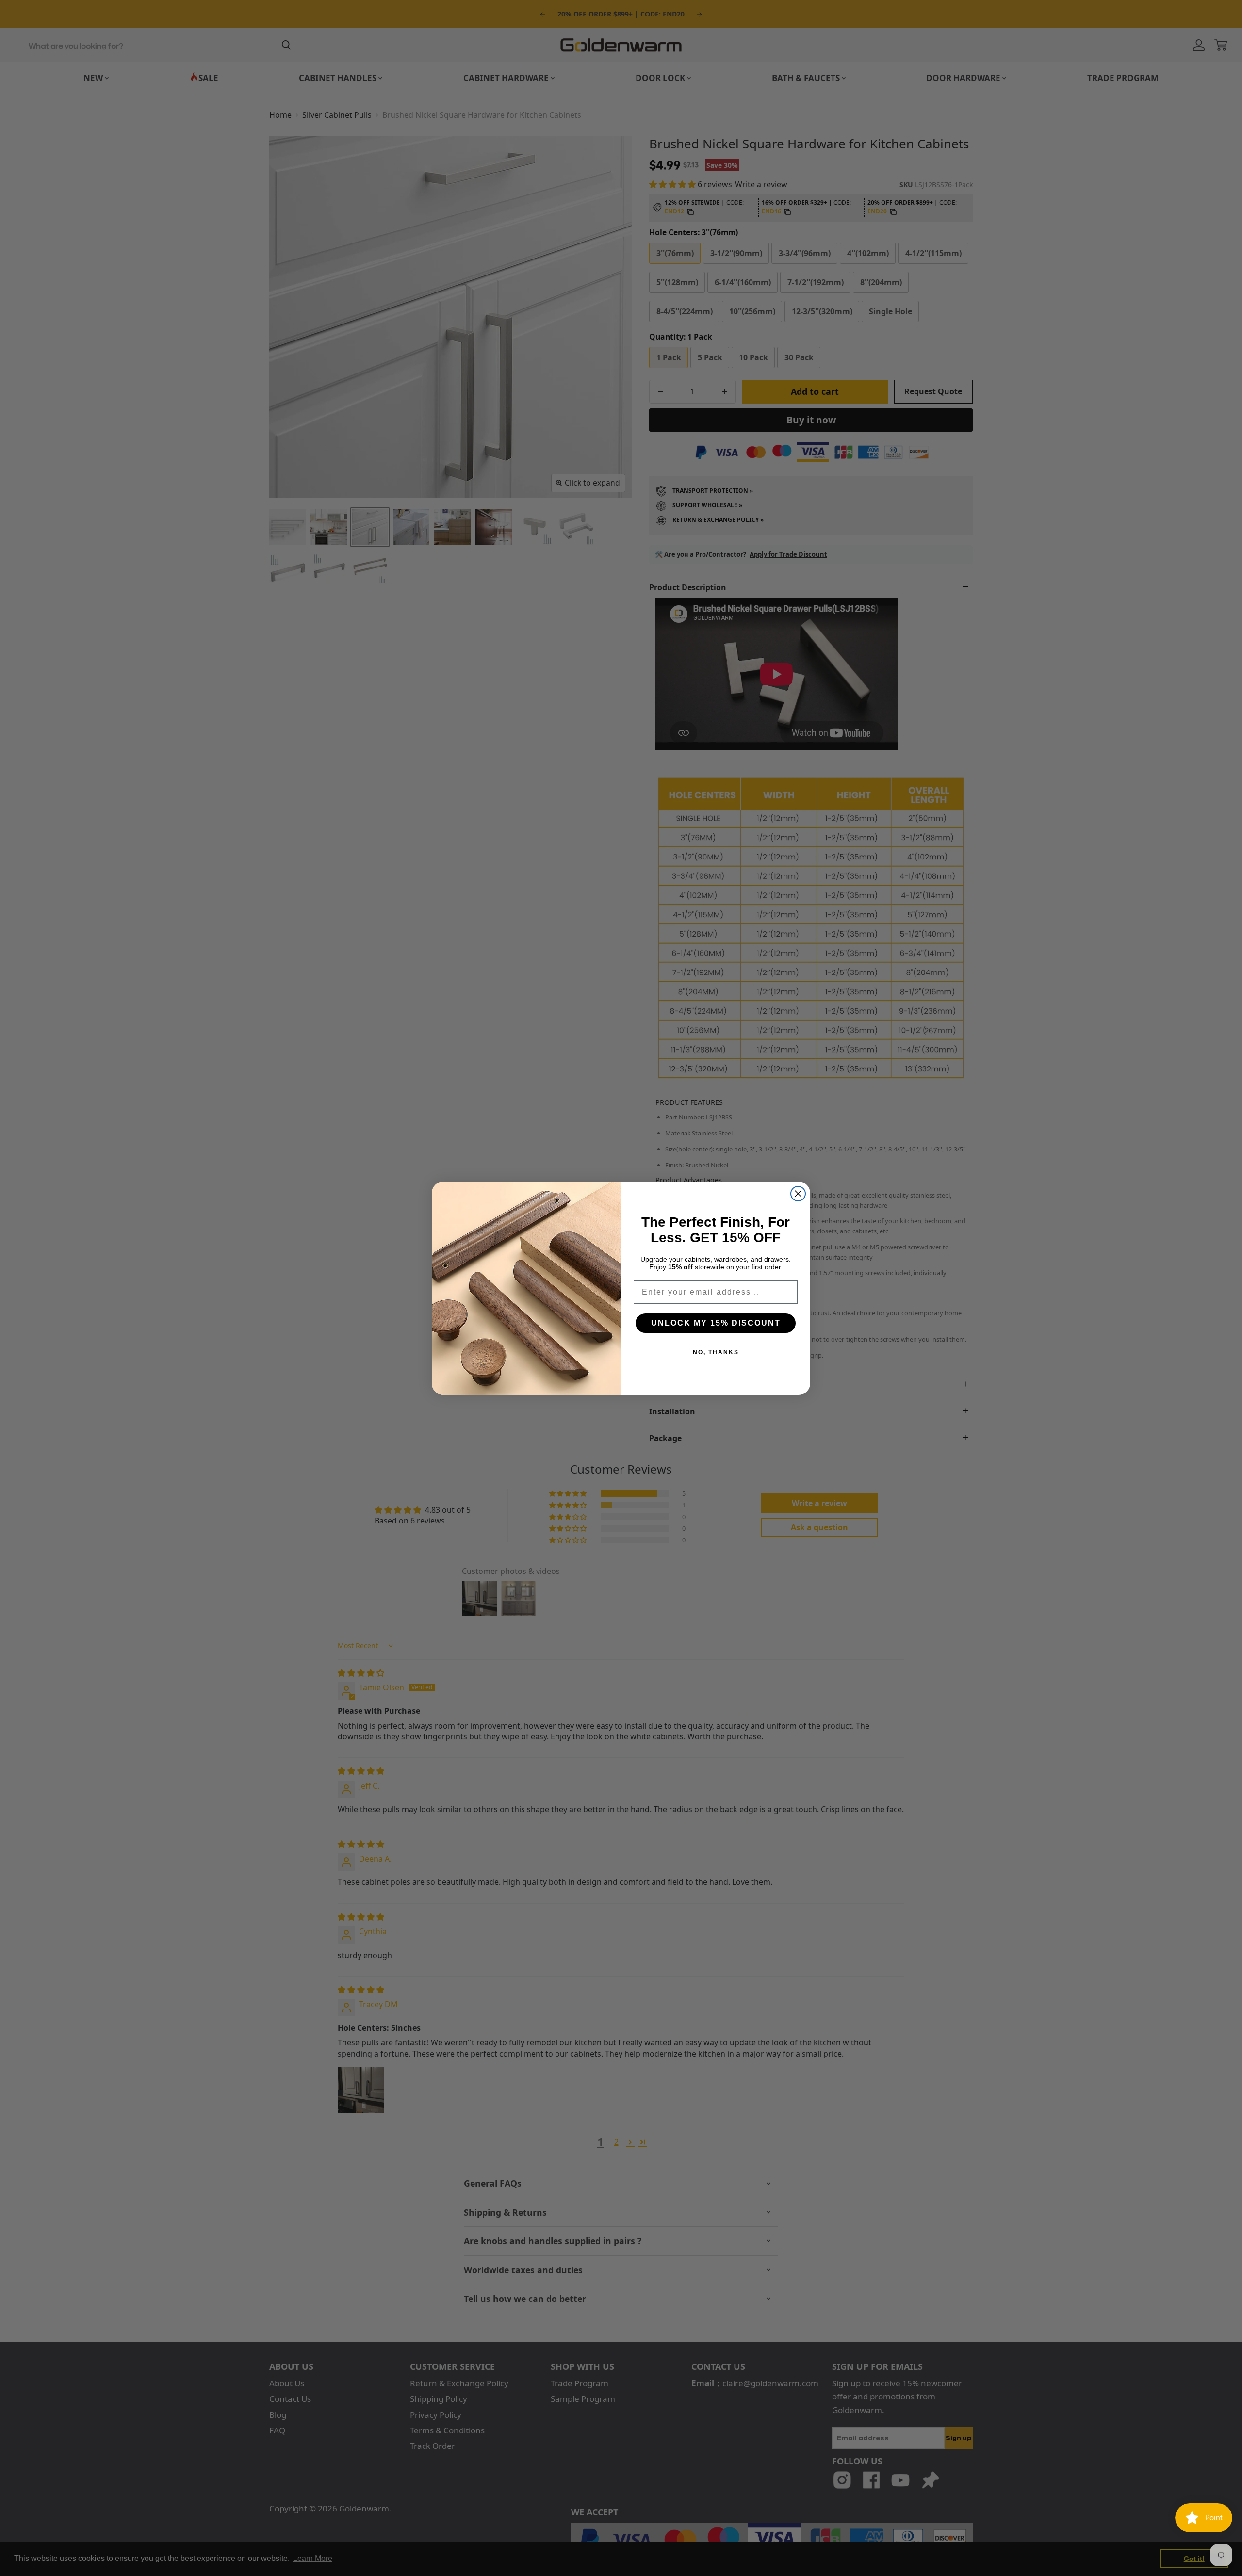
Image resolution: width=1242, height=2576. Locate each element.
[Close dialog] (798, 1194)
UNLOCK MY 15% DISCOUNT (716, 1323)
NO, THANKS (716, 1352)
